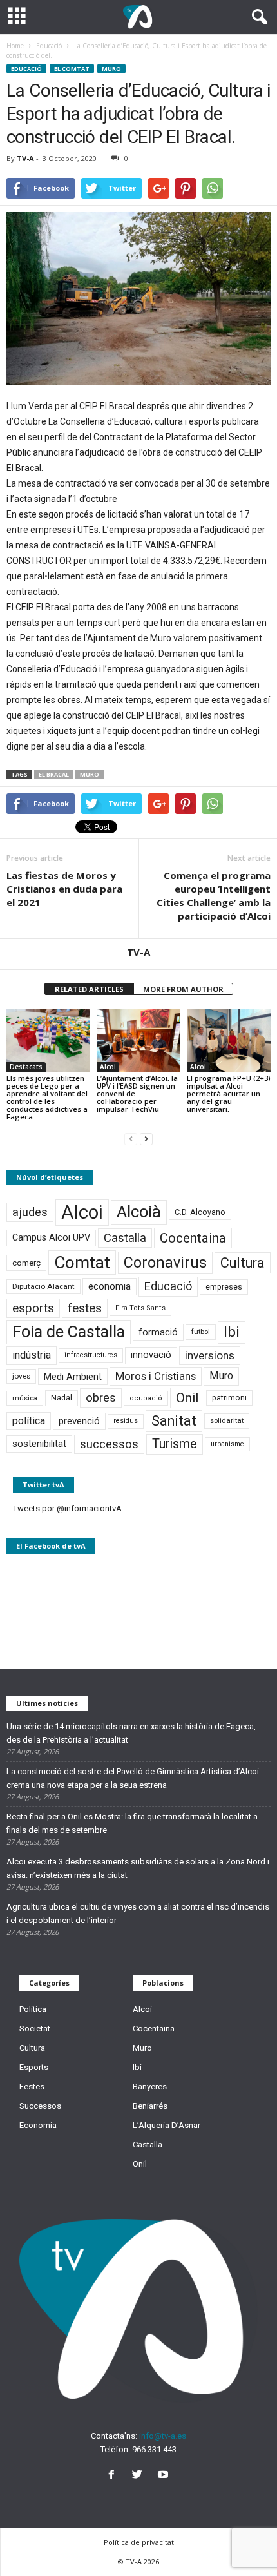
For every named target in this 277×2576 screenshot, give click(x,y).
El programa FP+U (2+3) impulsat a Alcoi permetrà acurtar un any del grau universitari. (229, 1093)
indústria (32, 1355)
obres (101, 1398)
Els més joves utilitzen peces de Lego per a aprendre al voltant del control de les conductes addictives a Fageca (47, 1097)
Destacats (26, 1067)
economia (110, 1286)
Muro (111, 69)
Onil (187, 1398)
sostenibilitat (39, 1444)
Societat (35, 2029)
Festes (32, 2087)
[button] (257, 17)
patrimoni (229, 1398)
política (29, 1421)
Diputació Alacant (43, 1286)
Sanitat (174, 1421)
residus (126, 1421)
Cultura (243, 1263)
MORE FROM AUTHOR (183, 989)
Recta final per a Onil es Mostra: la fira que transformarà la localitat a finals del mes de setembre (132, 1823)
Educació (26, 69)
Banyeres (150, 2087)
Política (33, 2009)
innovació (151, 1355)
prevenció (79, 1421)
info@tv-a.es (163, 2436)
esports (33, 1308)
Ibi (232, 1332)
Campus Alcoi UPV (51, 1238)
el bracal (54, 774)
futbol (201, 1332)
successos (109, 1444)
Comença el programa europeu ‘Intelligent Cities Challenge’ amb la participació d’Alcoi (214, 896)
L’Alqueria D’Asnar (167, 2125)
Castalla (125, 1238)
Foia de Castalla (69, 1332)
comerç (26, 1263)
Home (15, 46)
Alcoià (139, 1212)
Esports (34, 2067)
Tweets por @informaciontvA (67, 1508)
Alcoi (108, 1067)
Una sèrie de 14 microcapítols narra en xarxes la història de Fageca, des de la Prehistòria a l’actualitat (131, 1733)
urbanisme (227, 1444)
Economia (38, 2125)
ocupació (146, 1398)
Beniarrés (150, 2106)
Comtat (82, 1263)
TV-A (25, 158)
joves (21, 1376)
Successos (40, 2106)
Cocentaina (193, 1238)
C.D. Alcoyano (200, 1212)
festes (85, 1308)
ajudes (30, 1212)
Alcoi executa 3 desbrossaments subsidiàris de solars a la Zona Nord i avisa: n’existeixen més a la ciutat (138, 1868)
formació (158, 1332)
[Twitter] (140, 2476)
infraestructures (91, 1355)
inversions (210, 1355)
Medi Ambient (73, 1377)
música (25, 1398)
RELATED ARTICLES (89, 989)
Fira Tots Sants (140, 1308)
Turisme (175, 1444)
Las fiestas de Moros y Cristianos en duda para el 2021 (64, 889)
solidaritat (227, 1420)
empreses (224, 1287)
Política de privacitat (139, 2542)
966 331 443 (154, 2449)
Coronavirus (165, 1263)
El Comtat (72, 69)
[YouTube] (165, 2476)
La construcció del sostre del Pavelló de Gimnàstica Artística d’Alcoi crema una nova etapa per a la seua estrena (133, 1778)
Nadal (62, 1398)
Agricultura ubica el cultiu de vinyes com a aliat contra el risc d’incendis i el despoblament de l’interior (138, 1913)
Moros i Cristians (156, 1376)
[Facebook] (114, 2476)
